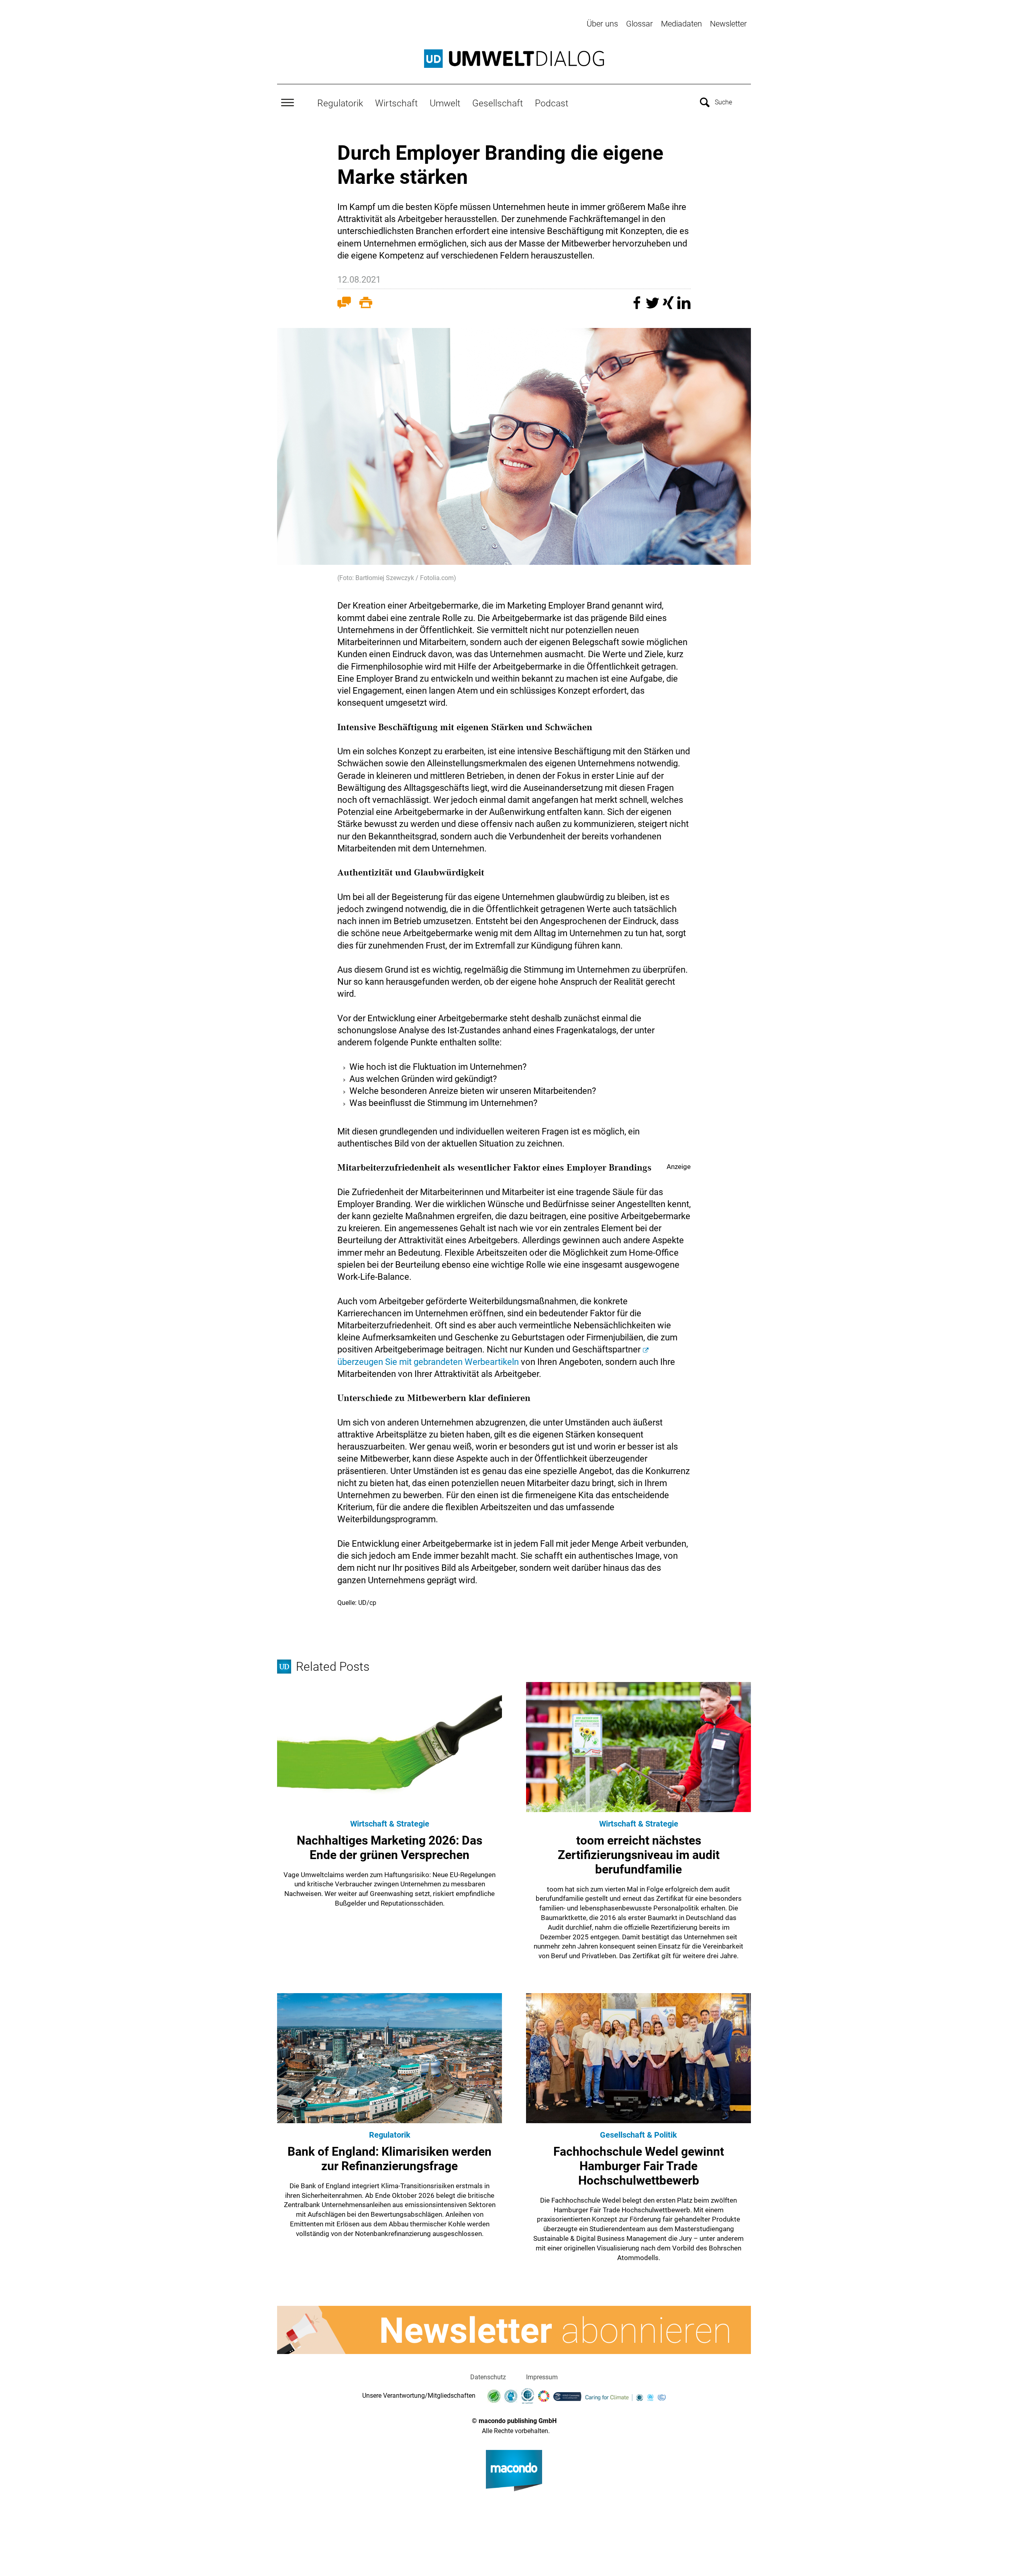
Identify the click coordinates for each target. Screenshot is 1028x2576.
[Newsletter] (514, 2330)
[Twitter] (654, 306)
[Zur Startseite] (514, 59)
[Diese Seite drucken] (366, 304)
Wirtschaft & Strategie (390, 1824)
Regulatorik (340, 103)
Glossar (639, 24)
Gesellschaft (498, 103)
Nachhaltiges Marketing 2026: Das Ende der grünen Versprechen (390, 1848)
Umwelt (445, 103)
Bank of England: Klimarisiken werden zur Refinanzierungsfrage (390, 2159)
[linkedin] (684, 306)
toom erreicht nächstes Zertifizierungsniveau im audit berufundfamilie (639, 1855)
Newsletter (728, 24)
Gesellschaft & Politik (638, 2135)
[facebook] (638, 306)
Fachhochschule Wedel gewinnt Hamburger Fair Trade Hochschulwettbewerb (639, 2166)
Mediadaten (681, 24)
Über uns (602, 24)
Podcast (552, 103)
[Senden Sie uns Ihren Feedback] (344, 304)
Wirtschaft (396, 103)
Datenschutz (488, 2377)
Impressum (542, 2377)
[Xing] (669, 306)
